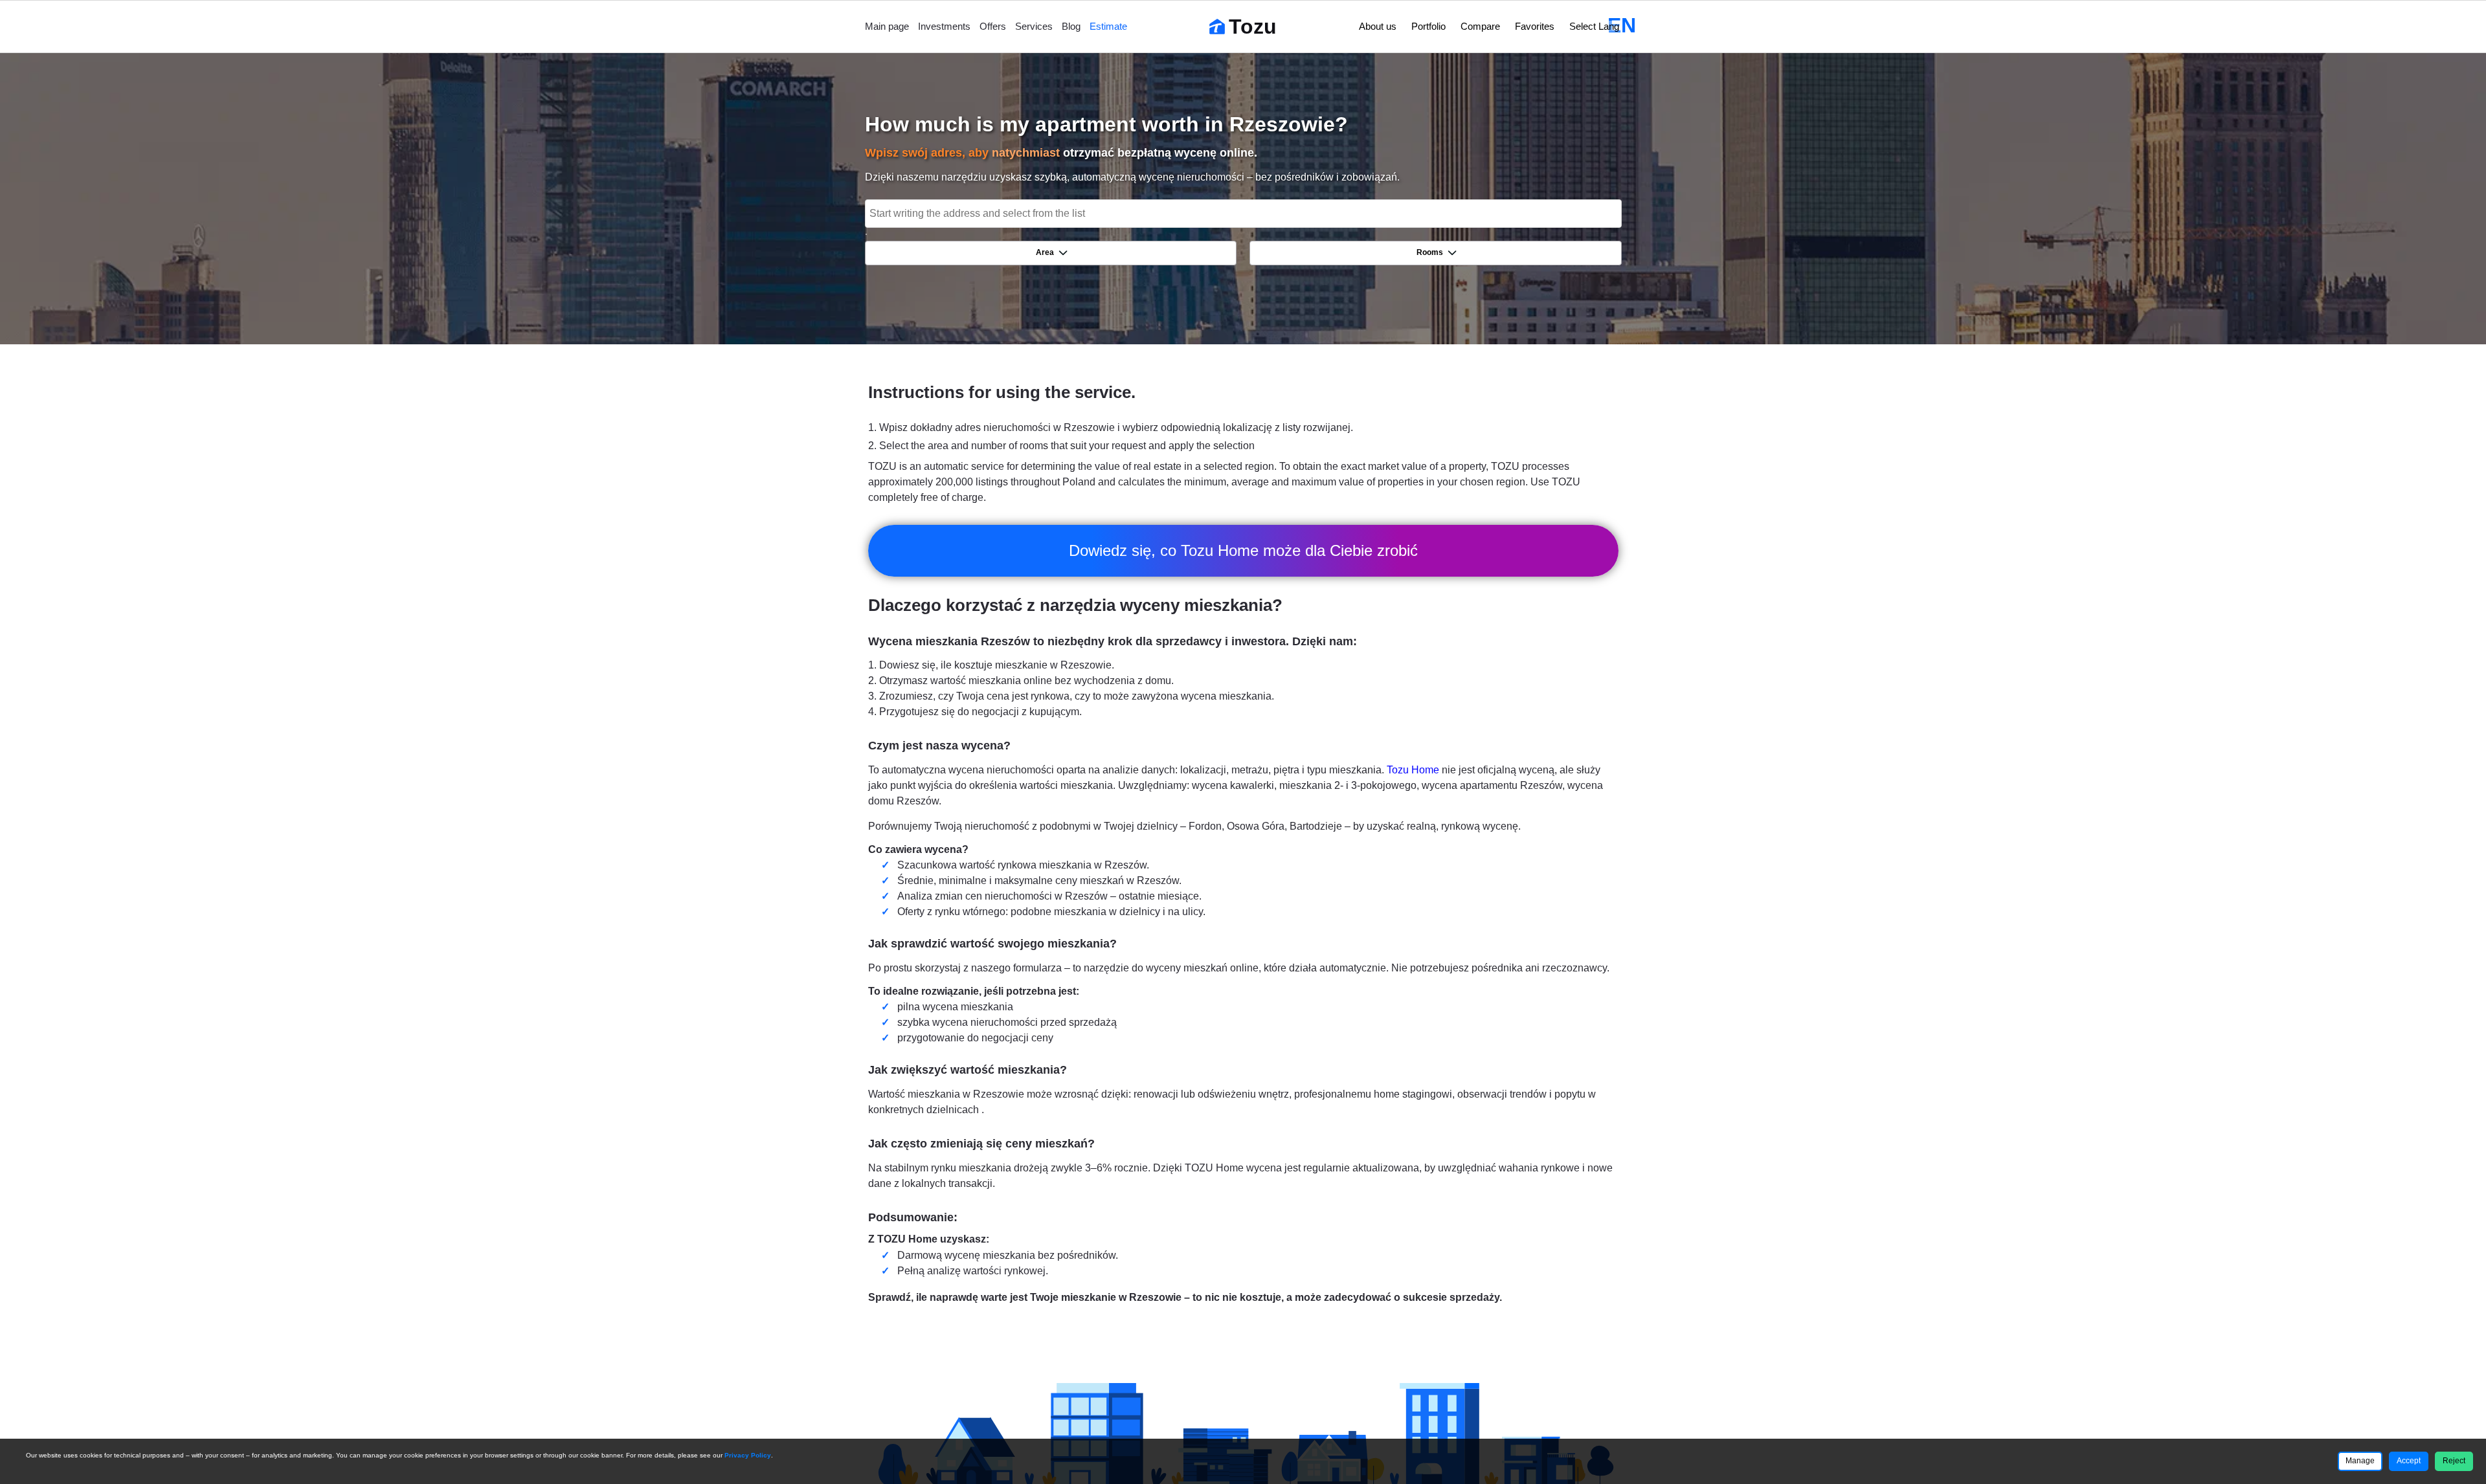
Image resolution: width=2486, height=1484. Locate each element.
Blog (1071, 26)
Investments (944, 26)
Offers (993, 26)
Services (1034, 26)
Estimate (1108, 26)
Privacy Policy (748, 1455)
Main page (887, 26)
